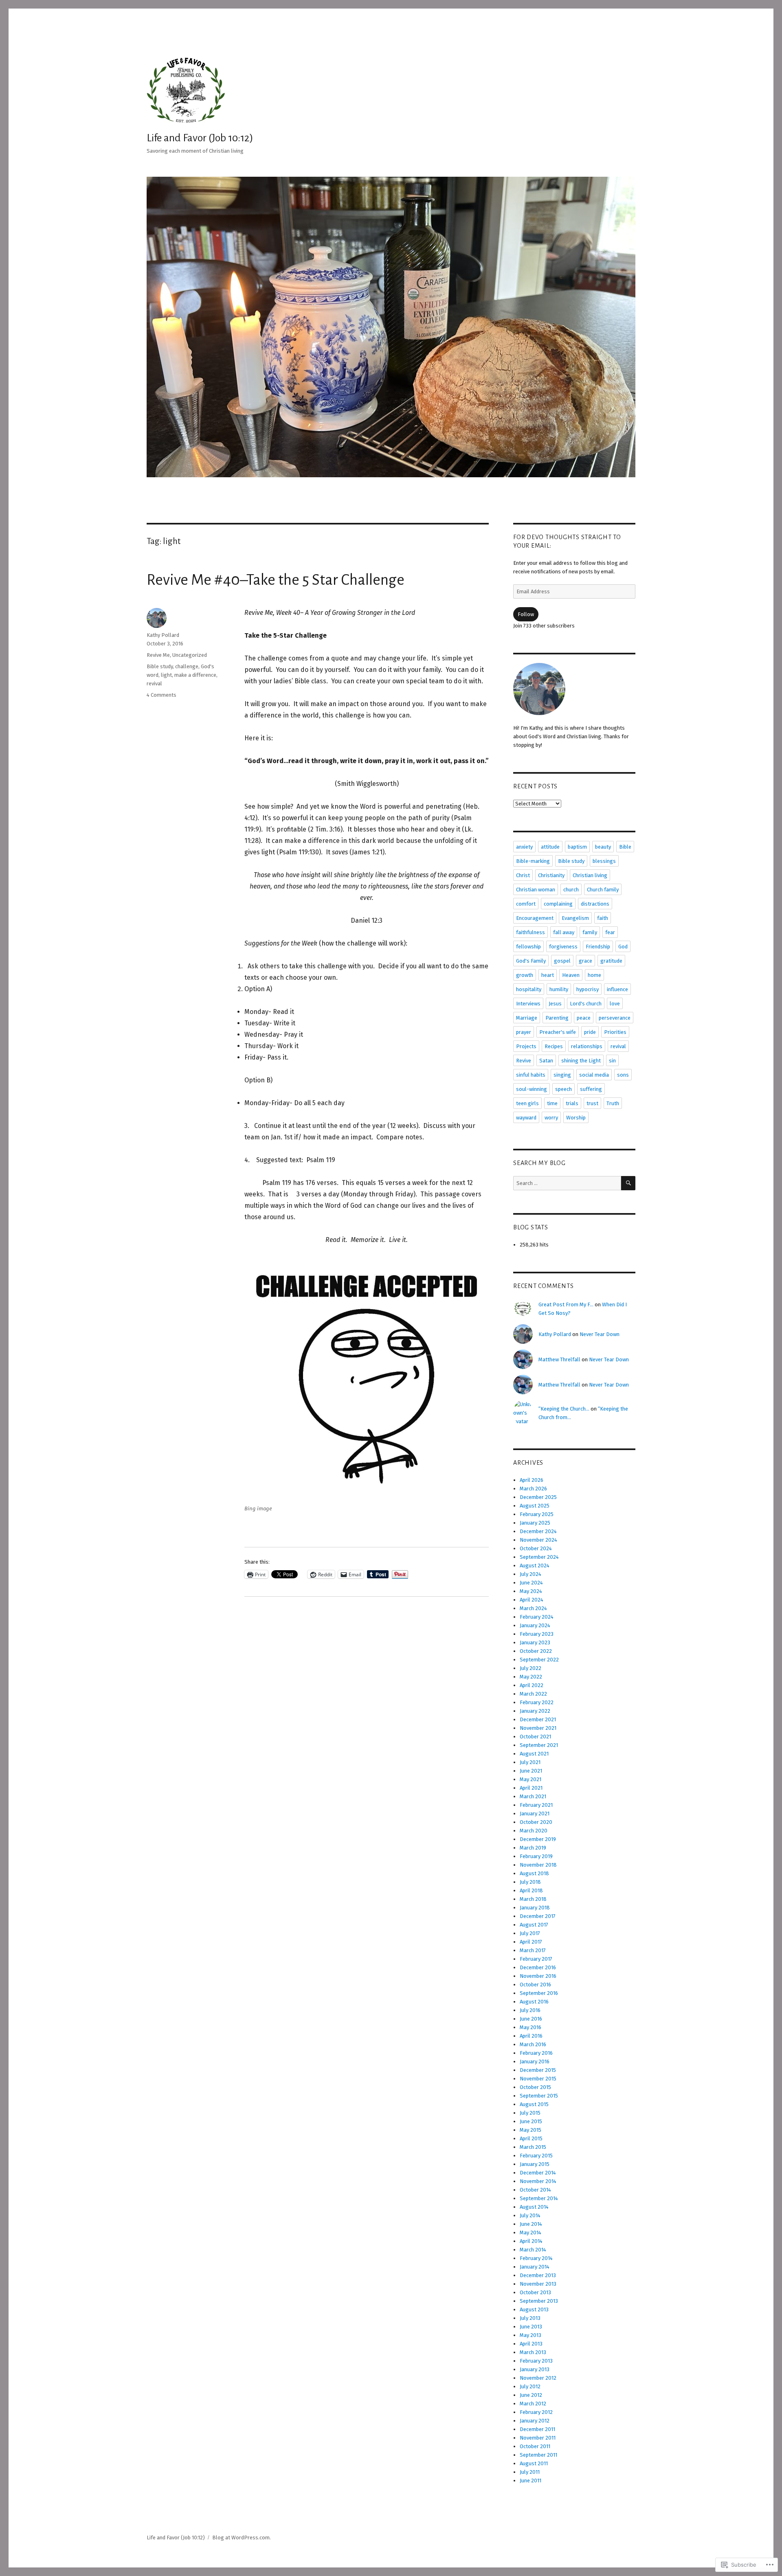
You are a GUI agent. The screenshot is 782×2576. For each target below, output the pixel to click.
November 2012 (538, 2378)
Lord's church (586, 1004)
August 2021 (534, 1754)
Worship (576, 1118)
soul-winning (532, 1089)
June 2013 (531, 2327)
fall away (564, 932)
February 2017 (536, 1959)
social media (594, 1075)
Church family (603, 890)
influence (617, 989)
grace (585, 961)
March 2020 (534, 1831)
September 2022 (539, 1660)
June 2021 (531, 1771)
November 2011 (538, 2438)
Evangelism (575, 918)
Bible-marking (533, 861)
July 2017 (530, 1933)
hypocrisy (588, 989)
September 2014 (539, 2198)
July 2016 (530, 2010)
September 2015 (539, 2096)
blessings (604, 861)
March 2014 (533, 2250)
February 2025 (537, 1514)
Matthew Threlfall (559, 1359)
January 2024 (535, 1625)
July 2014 (530, 2215)
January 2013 (535, 2369)
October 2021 (535, 1737)
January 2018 (535, 1908)
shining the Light (581, 1061)
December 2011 (537, 2429)
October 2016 (535, 1985)
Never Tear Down (600, 1334)
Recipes (554, 1046)
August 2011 (534, 2463)
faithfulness (530, 932)
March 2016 (533, 2044)
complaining (558, 904)
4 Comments (161, 695)
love (615, 1004)
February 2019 (536, 1856)
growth (525, 975)
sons (623, 1075)
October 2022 (536, 1651)
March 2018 (533, 1899)
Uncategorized (190, 655)
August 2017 (534, 1925)
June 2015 (531, 2121)
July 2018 (530, 1882)
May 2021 (530, 1779)
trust (592, 1103)
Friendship (598, 947)
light (166, 675)
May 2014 (530, 2233)
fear (610, 932)
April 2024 (532, 1600)
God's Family (531, 961)
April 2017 (531, 1942)
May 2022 (531, 1677)
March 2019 (533, 1848)
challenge (187, 666)
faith (603, 918)
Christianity (551, 875)
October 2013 (535, 2292)
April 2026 (532, 1480)
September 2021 (539, 1745)
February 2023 (537, 1634)
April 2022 (532, 1685)
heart (548, 975)
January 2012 (535, 2421)
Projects (526, 1046)
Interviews (528, 1004)
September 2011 (538, 2455)
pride (590, 1032)
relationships (587, 1046)
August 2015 (534, 2104)
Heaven (571, 975)
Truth (613, 1103)
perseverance (615, 1018)
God (623, 947)
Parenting (557, 1018)
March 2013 (533, 2352)
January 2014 (535, 2267)
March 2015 (533, 2147)
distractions (595, 904)
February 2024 (537, 1617)
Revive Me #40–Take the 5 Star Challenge (276, 580)
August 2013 (534, 2309)
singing (562, 1075)
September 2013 (539, 2301)
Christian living (590, 875)
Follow (526, 614)
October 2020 (536, 1822)
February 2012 (536, 2412)
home (594, 975)
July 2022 (530, 1668)
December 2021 (538, 1719)
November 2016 (538, 1976)
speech (563, 1089)
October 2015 (535, 2087)
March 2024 (533, 1608)
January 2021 (535, 1814)
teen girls (527, 1103)
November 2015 (538, 2079)
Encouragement (535, 918)
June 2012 (531, 2395)
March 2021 (533, 1796)
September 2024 (539, 1557)
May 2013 (530, 2335)
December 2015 (538, 2070)
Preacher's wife (558, 1032)
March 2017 (533, 1950)
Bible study (160, 666)
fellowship (528, 947)
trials (572, 1103)
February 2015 (536, 2156)
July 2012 (530, 2386)
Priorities (615, 1032)
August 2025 (535, 1506)
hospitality (529, 989)
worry (551, 1118)
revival (154, 683)
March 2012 (533, 2404)
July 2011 (530, 2472)
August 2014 (534, 2207)
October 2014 (535, 2190)
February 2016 (536, 2053)
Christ (523, 875)
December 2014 (538, 2173)
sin (612, 1061)
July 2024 (530, 1574)
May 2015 (530, 2130)
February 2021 (536, 1805)
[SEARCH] (628, 1183)
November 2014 (538, 2181)
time (552, 1103)
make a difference (195, 675)
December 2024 (538, 1531)
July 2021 (530, 1762)
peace (584, 1018)
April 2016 (531, 2036)
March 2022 (533, 1694)
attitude (550, 847)
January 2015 (535, 2164)
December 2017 (538, 1916)
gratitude (611, 961)
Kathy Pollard (163, 635)
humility (559, 989)
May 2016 (530, 2027)
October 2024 (536, 1548)
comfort (526, 904)
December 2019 (538, 1839)
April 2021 (531, 1788)
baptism (577, 847)
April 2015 (531, 2138)
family (590, 932)
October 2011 (535, 2446)
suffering (591, 1089)
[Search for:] (567, 1183)
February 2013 (536, 2361)
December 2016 (538, 1967)
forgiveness (563, 947)
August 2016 (534, 2002)
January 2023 (535, 1642)
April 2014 (531, 2241)
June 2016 (531, 2019)
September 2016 (539, 1993)
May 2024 (531, 1591)
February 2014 (536, 2258)
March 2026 (533, 1489)
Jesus (555, 1004)
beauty (603, 847)
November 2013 (538, 2284)
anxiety (524, 847)
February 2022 (537, 1702)
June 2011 (530, 2481)
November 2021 (538, 1728)
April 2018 (531, 1890)
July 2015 (530, 2113)
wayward (526, 1118)
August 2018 (534, 1873)
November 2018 (538, 1865)
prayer (524, 1032)
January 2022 (535, 1711)
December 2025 (538, 1497)
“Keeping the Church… (564, 1409)
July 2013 (530, 2318)
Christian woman (536, 890)
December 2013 (538, 2275)
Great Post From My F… (566, 1304)
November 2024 (538, 1540)
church (571, 890)
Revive (524, 1061)
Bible (625, 847)
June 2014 (531, 2224)
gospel (562, 961)
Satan (546, 1061)
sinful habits (531, 1075)
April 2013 (531, 2344)
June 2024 (531, 1583)
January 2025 (535, 1523)
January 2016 (535, 2061)
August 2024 (535, 1566)
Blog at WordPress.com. (242, 2538)
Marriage (527, 1018)
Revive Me (158, 655)
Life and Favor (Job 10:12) (200, 138)
